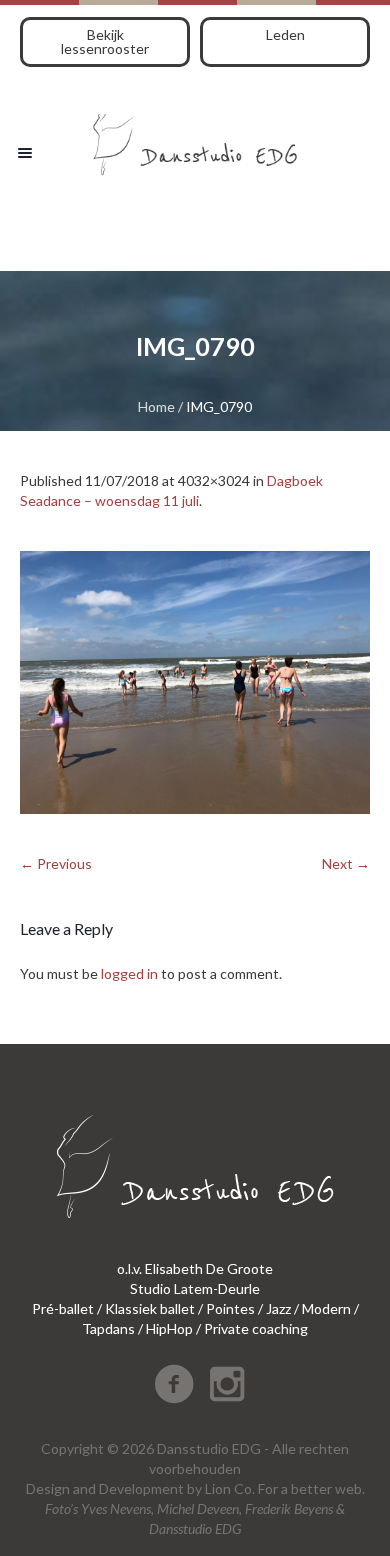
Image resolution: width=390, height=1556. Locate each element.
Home (156, 406)
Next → (346, 863)
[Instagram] (227, 1384)
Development (141, 1488)
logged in (129, 973)
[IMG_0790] (195, 682)
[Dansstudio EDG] (195, 137)
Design (48, 1488)
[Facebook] (174, 1384)
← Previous (56, 863)
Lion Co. (230, 1488)
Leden (285, 34)
